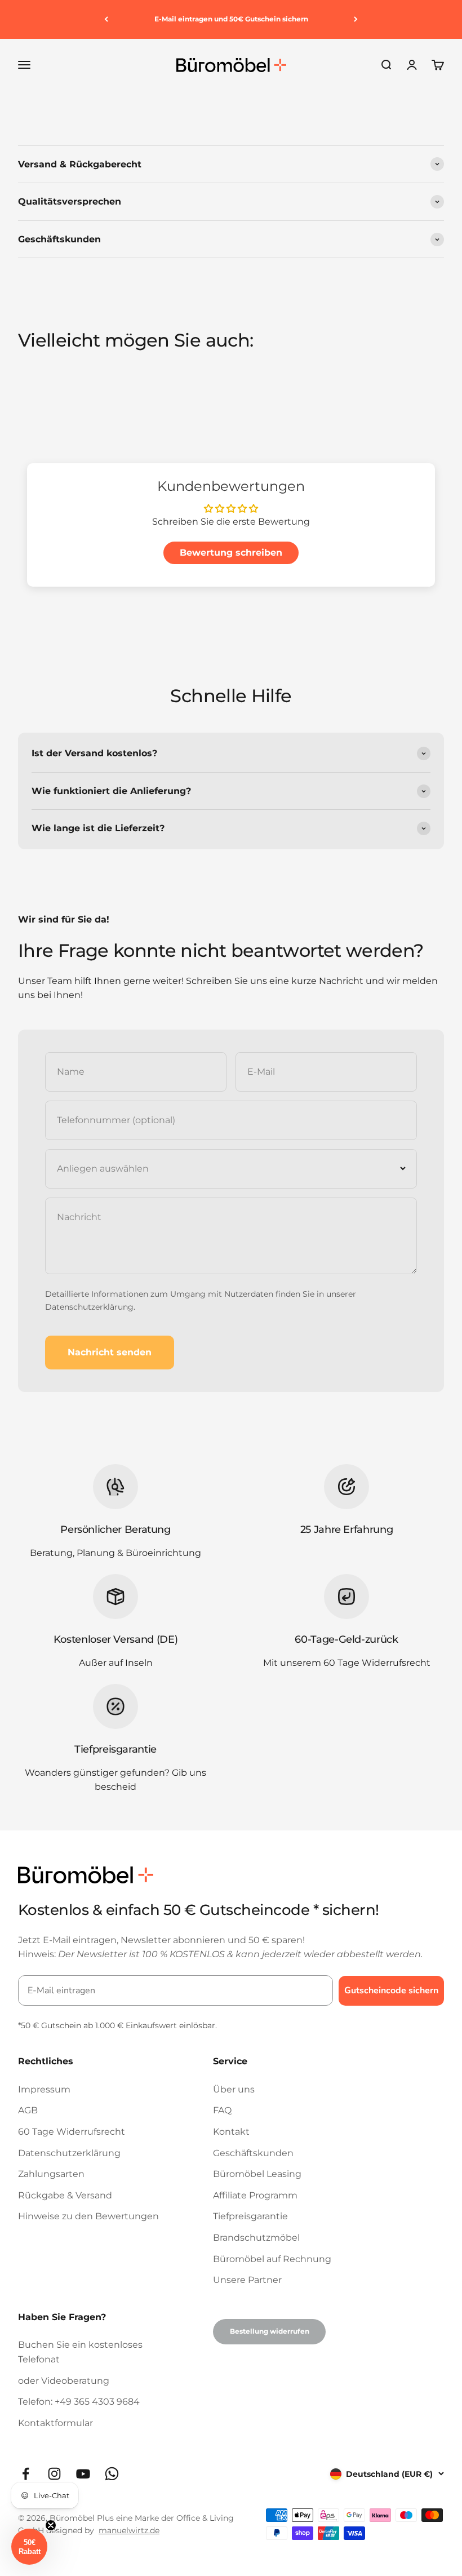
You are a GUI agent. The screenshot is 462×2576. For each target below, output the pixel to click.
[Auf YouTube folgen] (83, 2474)
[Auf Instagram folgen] (54, 2474)
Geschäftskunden (253, 2153)
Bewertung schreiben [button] (231, 553)
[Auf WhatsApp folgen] (112, 2474)
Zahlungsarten (51, 2174)
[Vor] (356, 19)
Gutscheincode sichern (391, 1990)
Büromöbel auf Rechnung (272, 2259)
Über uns (234, 2089)
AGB (28, 2110)
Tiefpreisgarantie (250, 2216)
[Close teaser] (51, 2525)
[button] (29, 2547)
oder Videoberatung (64, 2381)
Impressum (44, 2089)
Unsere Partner (247, 2280)
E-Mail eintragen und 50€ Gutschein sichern (231, 19)
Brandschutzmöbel (256, 2238)
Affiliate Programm (255, 2195)
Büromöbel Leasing (257, 2174)
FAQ (222, 2110)
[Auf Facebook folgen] (26, 2474)
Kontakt (231, 2132)
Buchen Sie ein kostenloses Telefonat (80, 2352)
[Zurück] (106, 19)
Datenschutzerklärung (89, 1307)
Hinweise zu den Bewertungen (88, 2216)
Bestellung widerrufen (270, 2331)
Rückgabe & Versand (65, 2195)
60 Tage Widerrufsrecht (72, 2132)
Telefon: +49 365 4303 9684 (79, 2402)
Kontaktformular (55, 2423)
